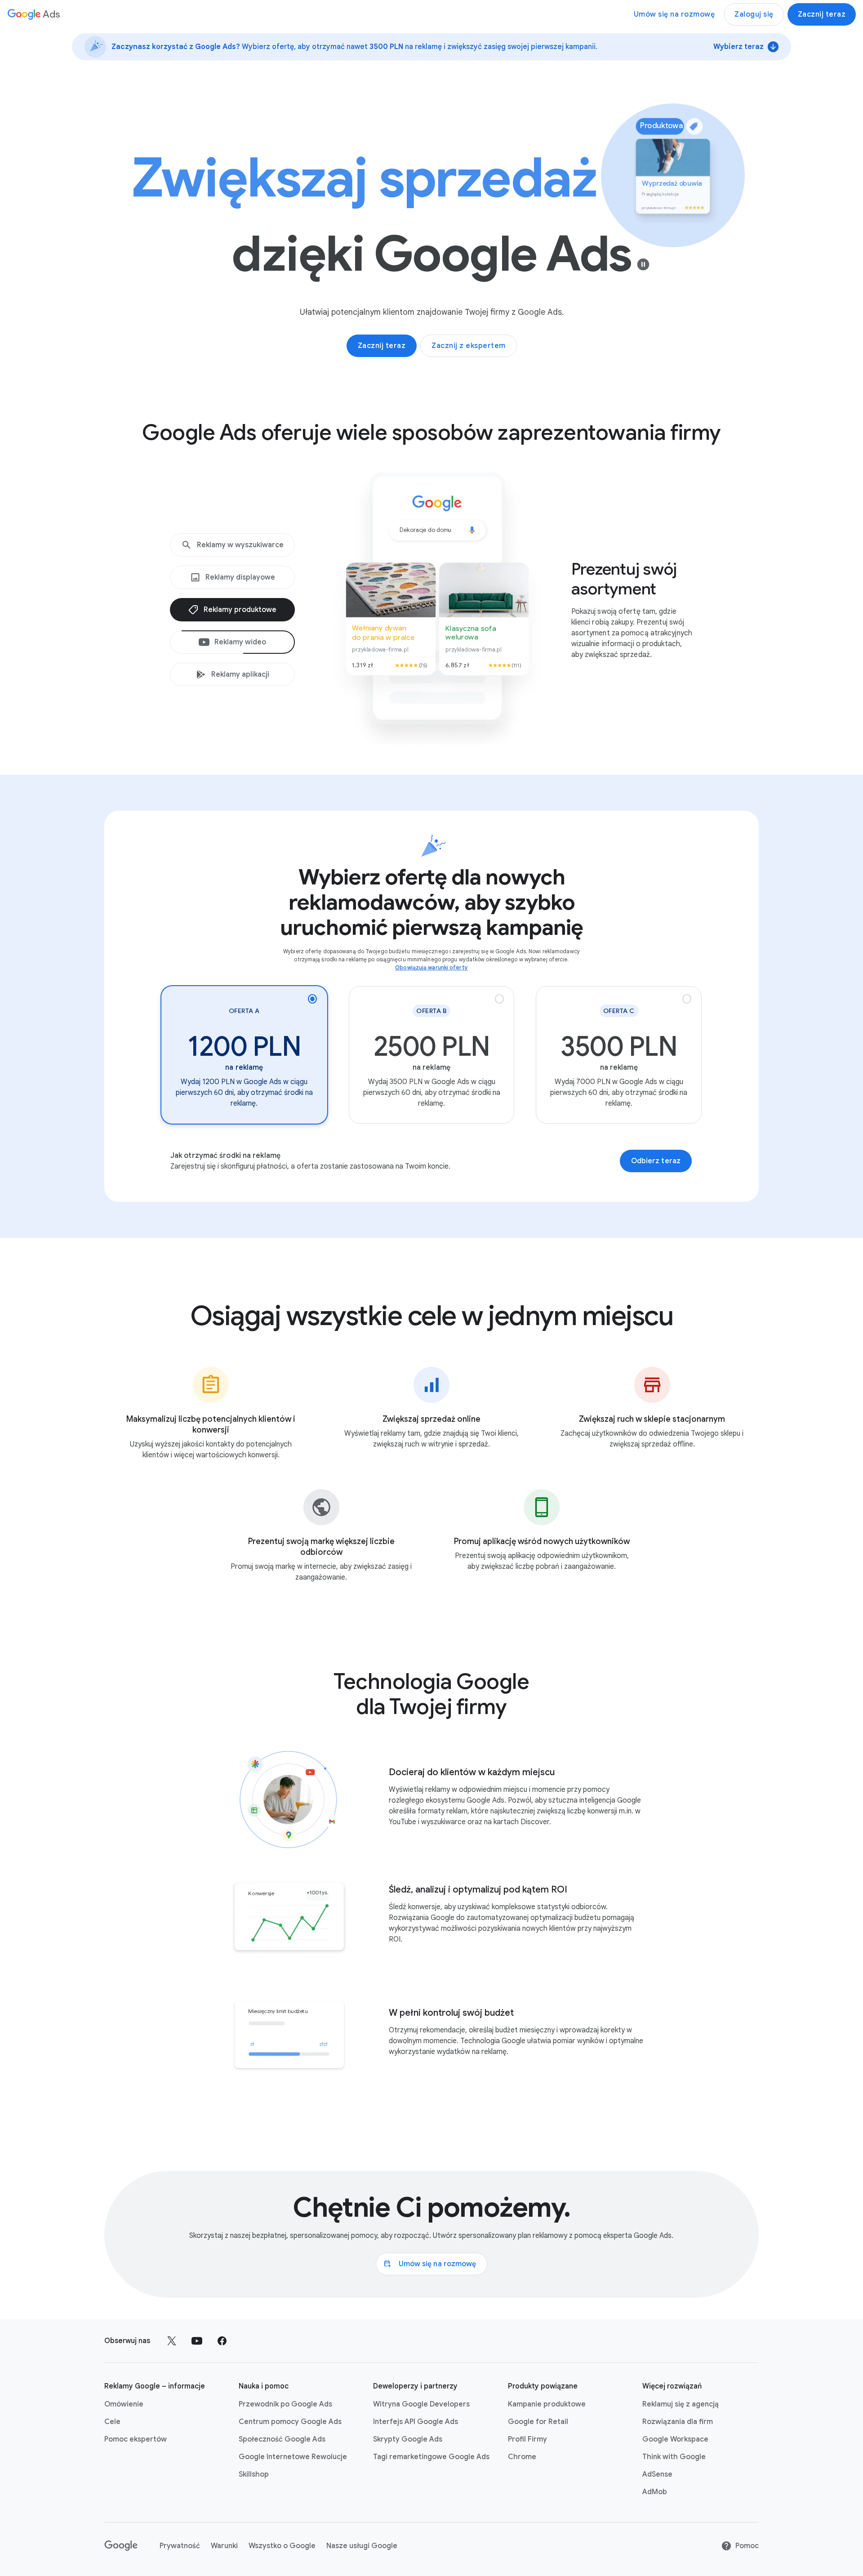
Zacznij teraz (822, 14)
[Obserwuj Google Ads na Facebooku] (222, 2341)
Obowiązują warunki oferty (431, 967)
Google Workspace (675, 2439)
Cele (112, 2422)
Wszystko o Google (282, 2546)
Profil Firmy (527, 2439)
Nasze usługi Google (362, 2546)
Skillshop (254, 2474)
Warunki (224, 2546)
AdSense (657, 2474)
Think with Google (674, 2457)
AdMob (655, 2492)
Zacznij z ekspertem (469, 346)
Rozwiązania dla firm (678, 2422)
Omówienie (124, 2404)
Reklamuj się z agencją (681, 2404)
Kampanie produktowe (547, 2404)
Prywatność (180, 2546)
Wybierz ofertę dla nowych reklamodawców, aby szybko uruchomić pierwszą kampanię (431, 902)
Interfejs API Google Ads (416, 2422)
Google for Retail (538, 2422)
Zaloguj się (754, 14)
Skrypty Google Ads (408, 2439)
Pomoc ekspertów (136, 2439)
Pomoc (747, 2546)
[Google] (121, 2546)
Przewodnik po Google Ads (285, 2404)
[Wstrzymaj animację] (643, 264)
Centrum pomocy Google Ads (290, 2422)
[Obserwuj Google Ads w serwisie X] (172, 2341)
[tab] (232, 545)
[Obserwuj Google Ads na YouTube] (197, 2341)
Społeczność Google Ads (282, 2439)
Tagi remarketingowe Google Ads (431, 2457)
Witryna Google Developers (421, 2404)
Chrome (522, 2457)
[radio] (244, 1055)
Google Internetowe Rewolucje (293, 2457)
